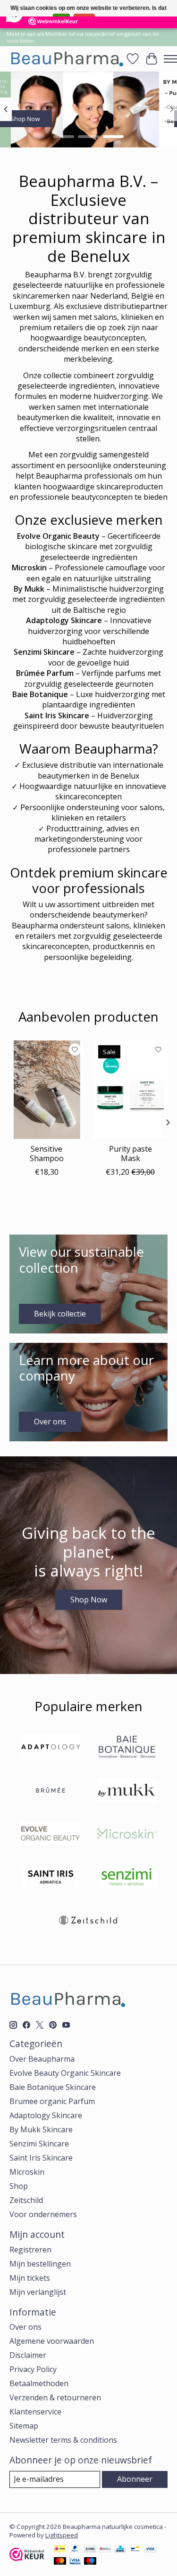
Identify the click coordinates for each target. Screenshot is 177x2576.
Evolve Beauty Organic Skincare (65, 2073)
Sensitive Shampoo (47, 1154)
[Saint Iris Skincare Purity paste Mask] (131, 1090)
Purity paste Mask (131, 1154)
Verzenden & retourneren (55, 2397)
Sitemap (24, 2426)
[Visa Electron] (75, 2562)
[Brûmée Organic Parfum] (51, 1791)
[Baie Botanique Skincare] (127, 1748)
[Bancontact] (135, 2550)
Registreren (30, 2250)
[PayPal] (75, 2550)
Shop (19, 2186)
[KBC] (120, 2550)
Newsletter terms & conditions (63, 2440)
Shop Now (89, 1600)
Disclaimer (28, 2355)
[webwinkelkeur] (27, 2558)
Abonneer (135, 2479)
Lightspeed (62, 2535)
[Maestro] (90, 2562)
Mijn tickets (30, 2278)
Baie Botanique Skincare (53, 2087)
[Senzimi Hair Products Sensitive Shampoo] (47, 1090)
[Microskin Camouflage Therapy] (127, 1835)
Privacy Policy (33, 2369)
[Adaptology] (51, 1748)
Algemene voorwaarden (52, 2341)
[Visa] (150, 2550)
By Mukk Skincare (41, 2129)
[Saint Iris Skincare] (51, 1878)
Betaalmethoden (39, 2383)
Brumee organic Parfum (52, 2101)
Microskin (27, 2172)
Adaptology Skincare (46, 2115)
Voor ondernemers (43, 2214)
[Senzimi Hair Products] (127, 1878)
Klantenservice (35, 2412)
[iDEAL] (60, 2550)
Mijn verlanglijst (38, 2292)
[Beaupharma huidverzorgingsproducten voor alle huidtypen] (66, 59)
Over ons (25, 2327)
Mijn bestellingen (40, 2264)
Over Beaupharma (42, 2059)
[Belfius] (105, 2550)
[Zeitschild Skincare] (89, 1921)
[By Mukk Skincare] (127, 1791)
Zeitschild (26, 2200)
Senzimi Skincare (39, 2144)
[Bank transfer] (90, 2550)
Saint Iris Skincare (41, 2158)
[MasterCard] (60, 2562)
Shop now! (89, 119)
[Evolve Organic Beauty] (51, 1835)
